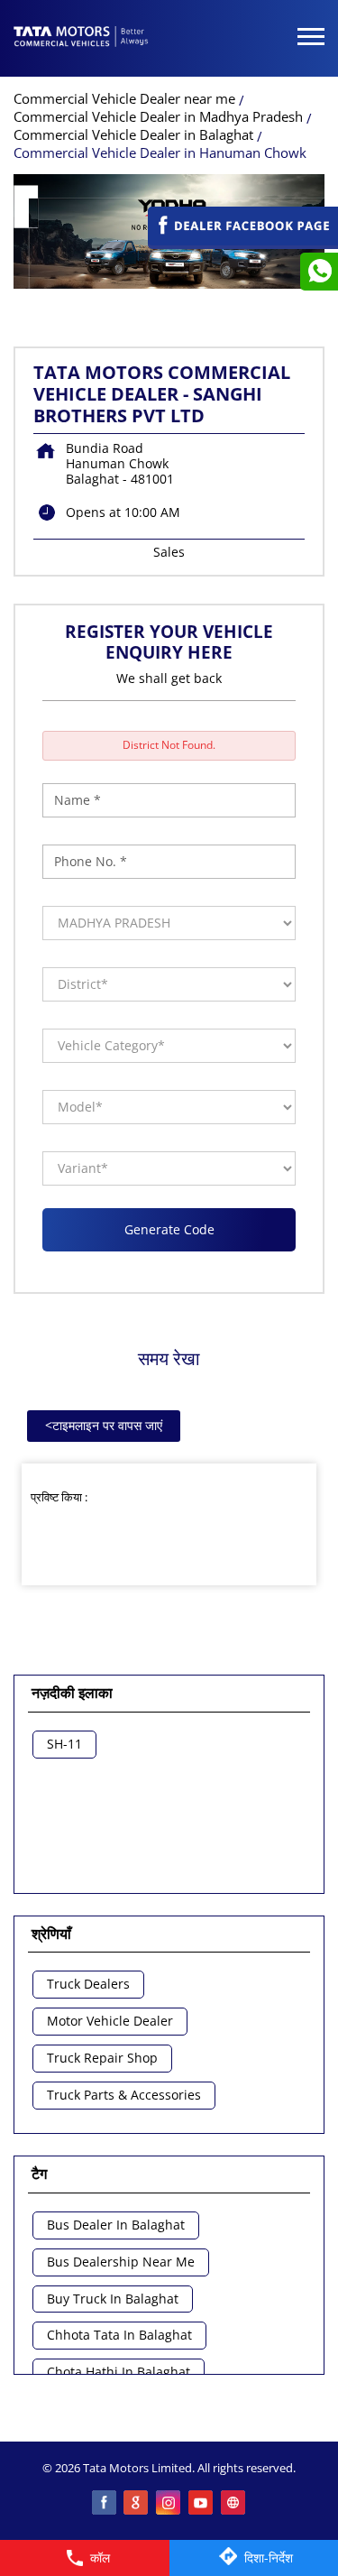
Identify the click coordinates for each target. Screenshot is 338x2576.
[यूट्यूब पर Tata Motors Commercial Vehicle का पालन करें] (202, 2504)
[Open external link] (243, 240)
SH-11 (64, 1745)
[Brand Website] (234, 2504)
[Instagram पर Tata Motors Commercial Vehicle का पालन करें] (169, 2504)
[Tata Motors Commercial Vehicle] (81, 38)
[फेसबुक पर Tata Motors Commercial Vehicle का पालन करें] (105, 2504)
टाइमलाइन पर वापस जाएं (104, 1425)
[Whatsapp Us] (319, 272)
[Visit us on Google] (137, 2504)
